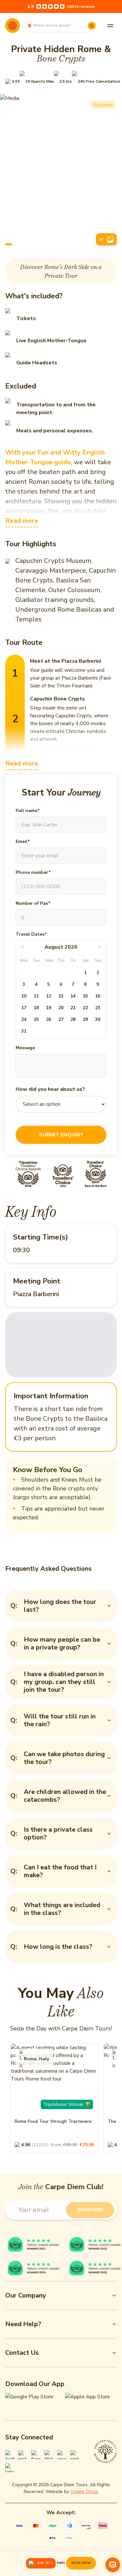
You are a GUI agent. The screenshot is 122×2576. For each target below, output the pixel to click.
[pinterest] (75, 2455)
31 (24, 1031)
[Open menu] (110, 26)
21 (73, 1008)
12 (48, 996)
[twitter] (10, 2455)
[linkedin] (10, 2468)
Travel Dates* (31, 934)
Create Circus (84, 2492)
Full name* (28, 811)
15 (85, 996)
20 (61, 1008)
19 (48, 1008)
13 (61, 996)
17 (24, 1008)
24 (24, 1019)
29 (85, 1019)
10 (24, 996)
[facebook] (36, 2455)
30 (98, 1019)
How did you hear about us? (50, 1089)
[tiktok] (49, 2455)
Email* (23, 841)
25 (36, 1019)
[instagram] (23, 2455)
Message (25, 1048)
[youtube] (62, 2455)
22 (85, 1008)
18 (36, 1008)
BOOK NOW (81, 2563)
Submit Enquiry (61, 1135)
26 (48, 1019)
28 (73, 1019)
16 (98, 996)
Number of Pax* (33, 903)
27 (61, 1019)
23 (98, 1008)
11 (36, 996)
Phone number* (33, 872)
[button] (12, 81)
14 (73, 996)
